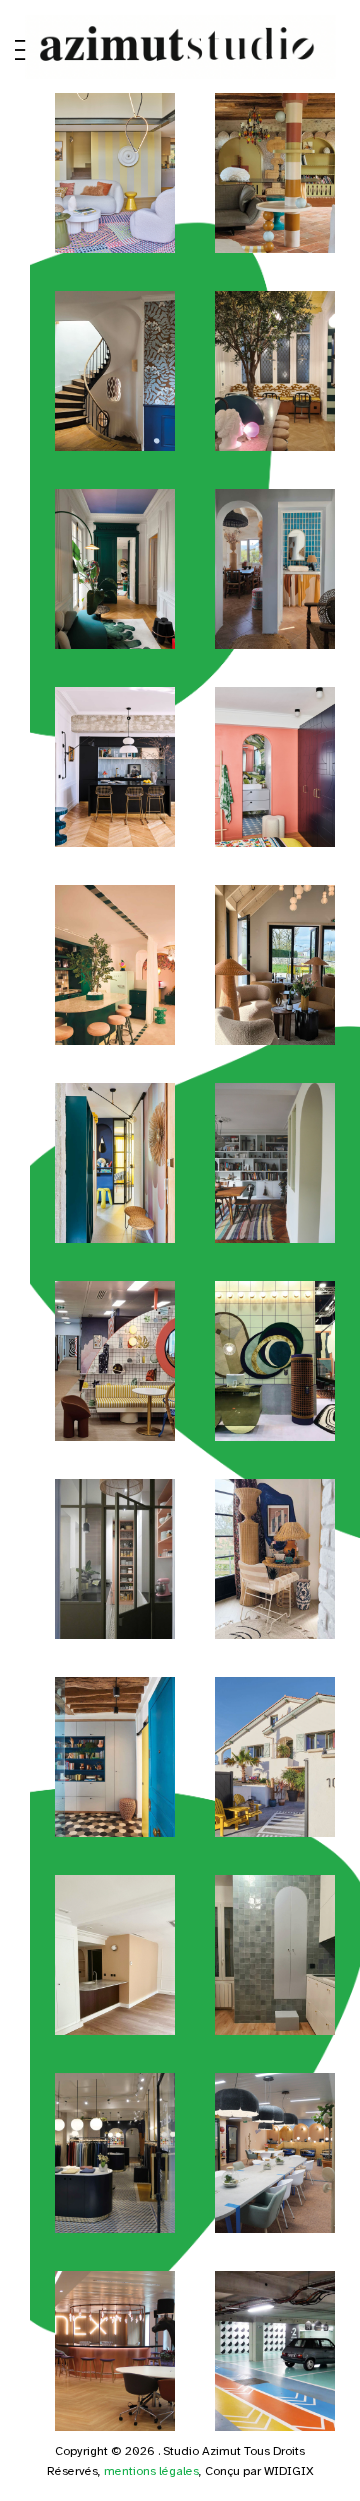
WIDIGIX (289, 2471)
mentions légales (151, 2471)
